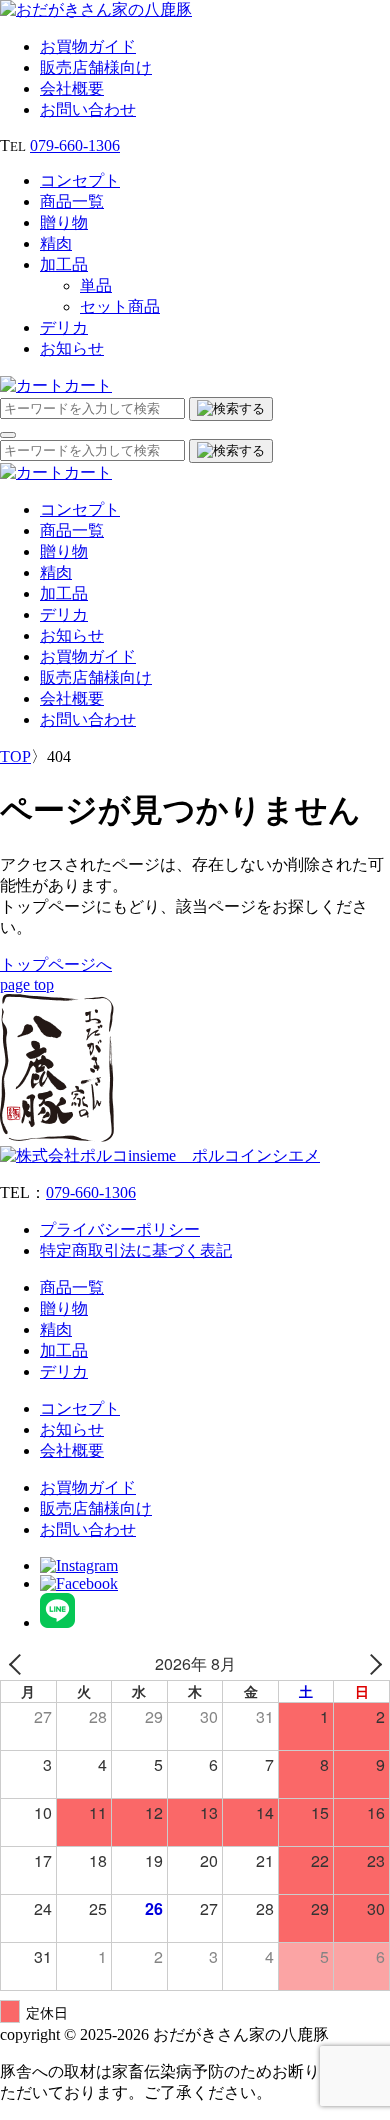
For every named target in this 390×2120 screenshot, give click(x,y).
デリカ (64, 327)
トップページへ (56, 964)
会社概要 (72, 88)
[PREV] (19, 1664)
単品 (96, 285)
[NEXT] (371, 1664)
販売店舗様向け (96, 67)
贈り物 (64, 222)
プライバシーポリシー (120, 1229)
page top (27, 984)
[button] (8, 435)
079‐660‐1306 (75, 145)
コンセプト (80, 180)
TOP (15, 756)
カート (88, 385)
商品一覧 (72, 201)
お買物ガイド (88, 46)
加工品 (64, 264)
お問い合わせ (88, 109)
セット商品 (120, 306)
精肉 (56, 243)
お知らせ (72, 348)
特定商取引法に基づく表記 (136, 1250)
